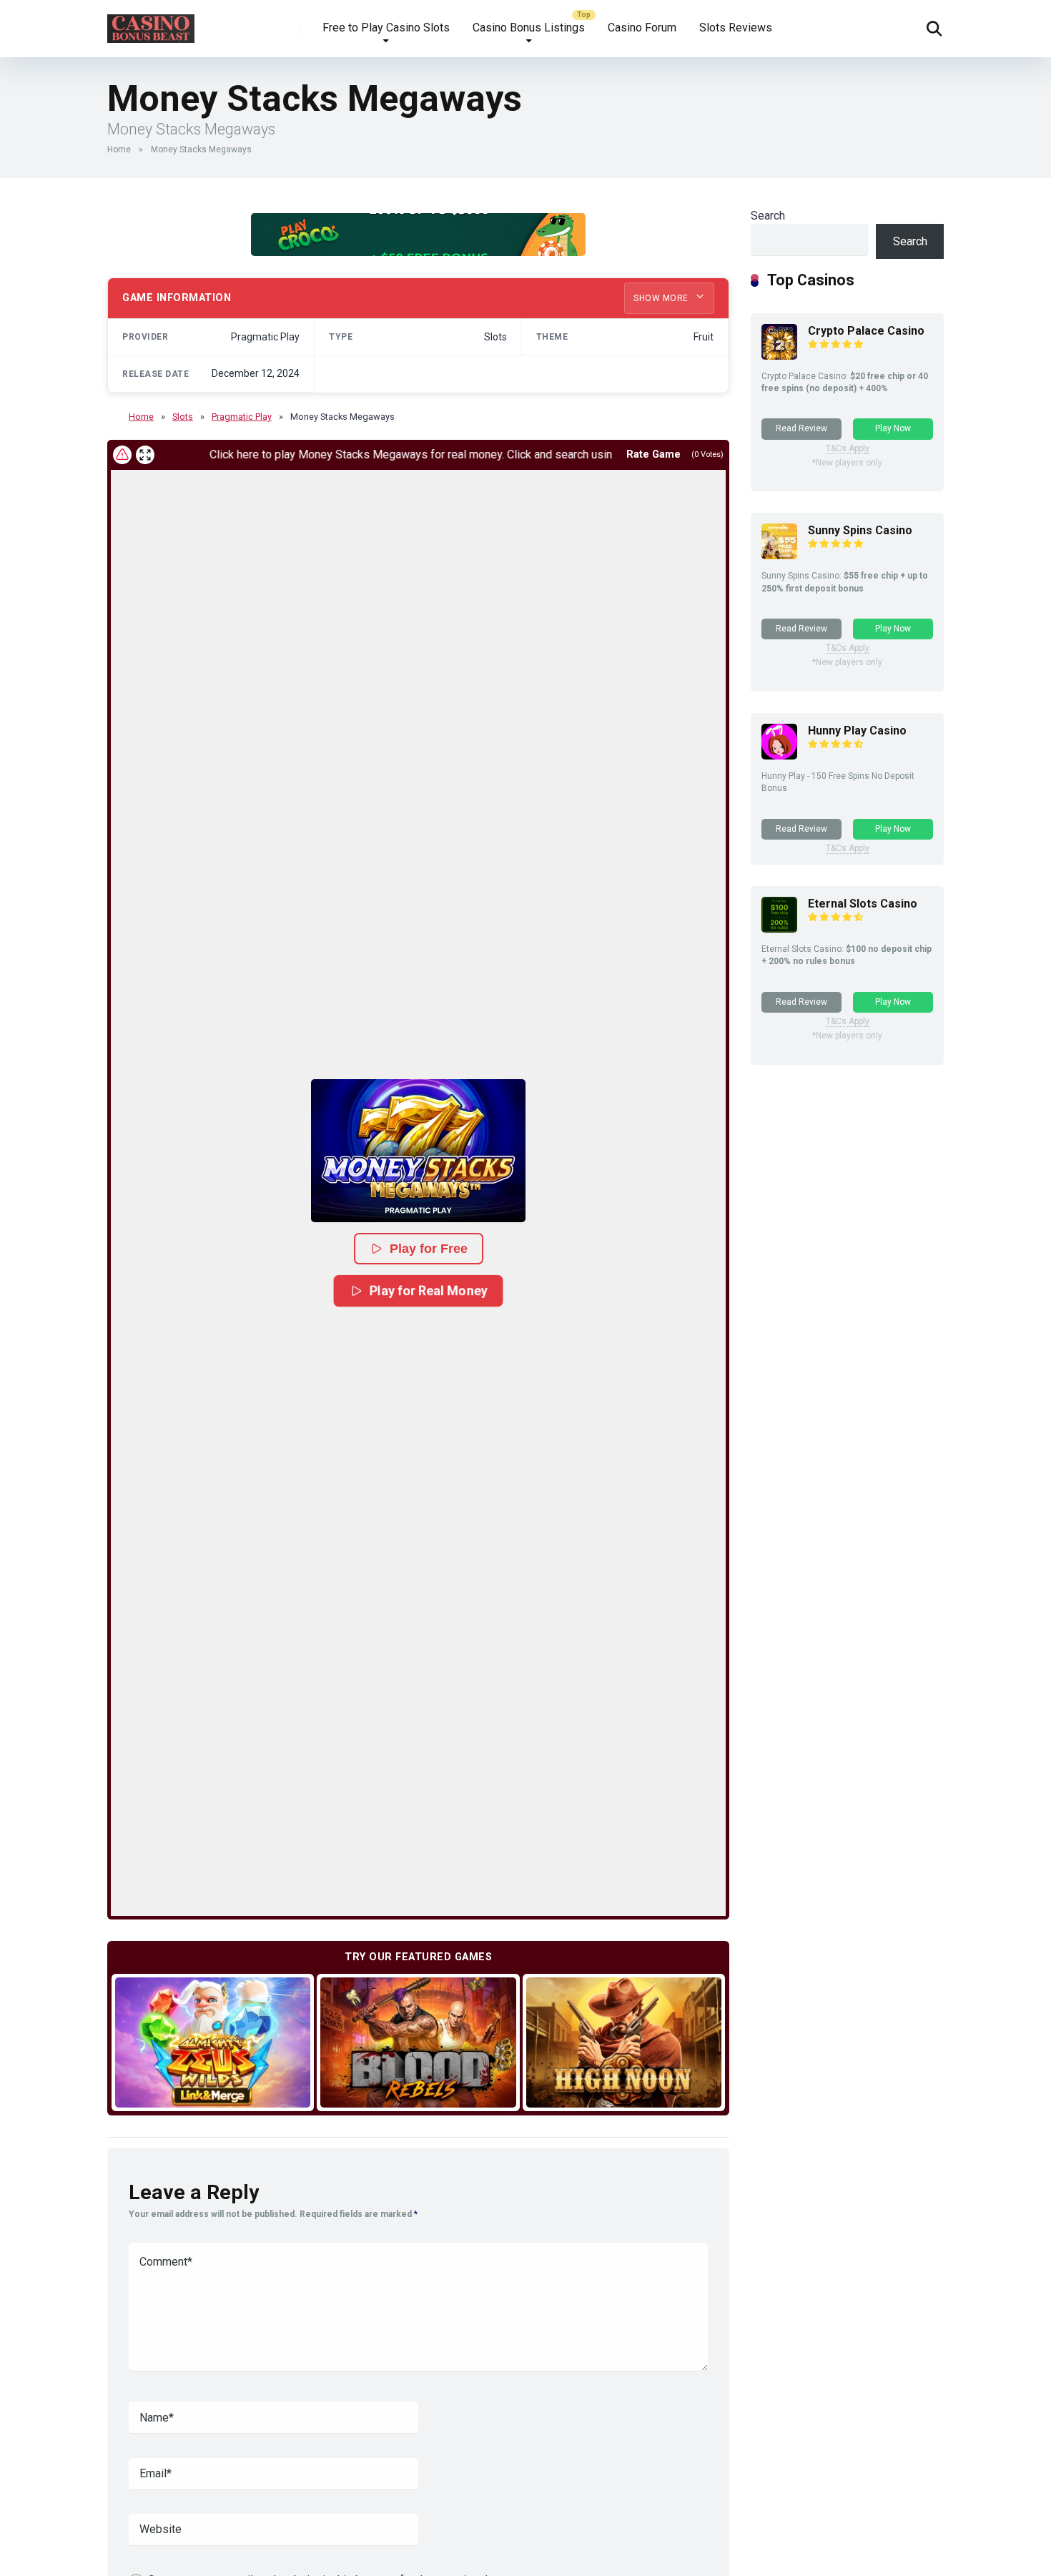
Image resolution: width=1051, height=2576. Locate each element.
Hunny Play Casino (857, 731)
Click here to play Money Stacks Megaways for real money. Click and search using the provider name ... (410, 454)
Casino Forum (642, 28)
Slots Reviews (736, 28)
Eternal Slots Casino (863, 904)
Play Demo (213, 2042)
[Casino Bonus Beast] (151, 23)
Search (768, 216)
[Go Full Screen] (145, 455)
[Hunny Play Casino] (779, 756)
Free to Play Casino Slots (386, 28)
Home (119, 149)
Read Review (801, 428)
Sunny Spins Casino (860, 530)
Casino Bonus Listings (529, 28)
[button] (418, 1151)
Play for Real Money (429, 1290)
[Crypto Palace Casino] (779, 356)
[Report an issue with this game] (122, 455)
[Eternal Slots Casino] (779, 929)
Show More (662, 298)
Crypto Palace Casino (866, 331)
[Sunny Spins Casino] (779, 555)
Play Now (893, 428)
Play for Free (429, 1249)
